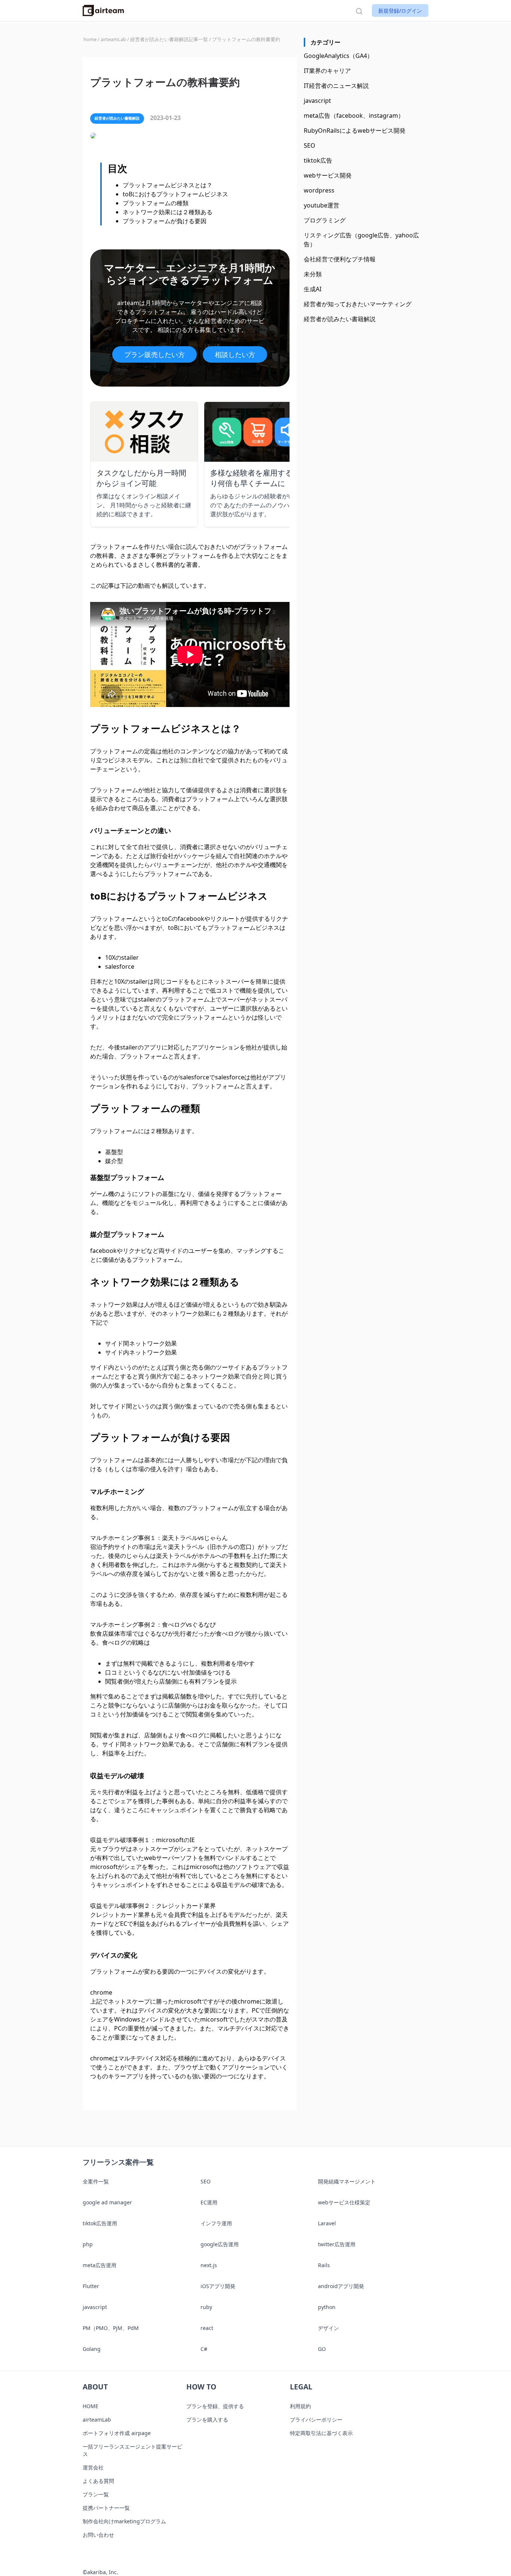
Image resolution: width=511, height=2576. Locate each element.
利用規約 (300, 2406)
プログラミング (325, 220)
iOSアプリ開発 (218, 2286)
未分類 (313, 274)
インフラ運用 (216, 2223)
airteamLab (97, 2420)
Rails (324, 2265)
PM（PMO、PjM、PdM (111, 2328)
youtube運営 (322, 205)
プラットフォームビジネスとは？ (168, 185)
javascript (317, 101)
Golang (92, 2349)
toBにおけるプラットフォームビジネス (175, 194)
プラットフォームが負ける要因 (165, 221)
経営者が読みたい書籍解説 (340, 319)
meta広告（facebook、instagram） (354, 116)
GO (322, 2349)
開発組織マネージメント (347, 2181)
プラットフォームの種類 (156, 203)
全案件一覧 (96, 2181)
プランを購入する (207, 2420)
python (327, 2307)
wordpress (319, 190)
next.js (209, 2265)
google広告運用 (220, 2244)
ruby (206, 2307)
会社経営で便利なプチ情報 (340, 259)
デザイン (328, 2328)
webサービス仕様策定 (344, 2202)
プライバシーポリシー (316, 2420)
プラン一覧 (96, 2494)
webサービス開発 (328, 175)
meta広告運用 (100, 2265)
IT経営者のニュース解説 (336, 86)
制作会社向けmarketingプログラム (124, 2521)
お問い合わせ (98, 2535)
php (88, 2244)
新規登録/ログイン (400, 11)
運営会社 (93, 2467)
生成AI (313, 289)
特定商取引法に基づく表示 (321, 2433)
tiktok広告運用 (100, 2223)
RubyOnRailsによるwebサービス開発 (355, 130)
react (207, 2328)
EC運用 (209, 2202)
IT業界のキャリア (327, 71)
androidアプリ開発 (341, 2286)
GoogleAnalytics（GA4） (338, 56)
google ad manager (107, 2202)
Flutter (91, 2286)
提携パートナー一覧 (106, 2508)
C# (204, 2349)
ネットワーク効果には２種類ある (168, 212)
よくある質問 (98, 2481)
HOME (91, 2406)
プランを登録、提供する (215, 2406)
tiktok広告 (318, 160)
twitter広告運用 (337, 2244)
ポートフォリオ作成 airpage (117, 2433)
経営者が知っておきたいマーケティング (358, 304)
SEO (310, 145)
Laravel (327, 2223)
